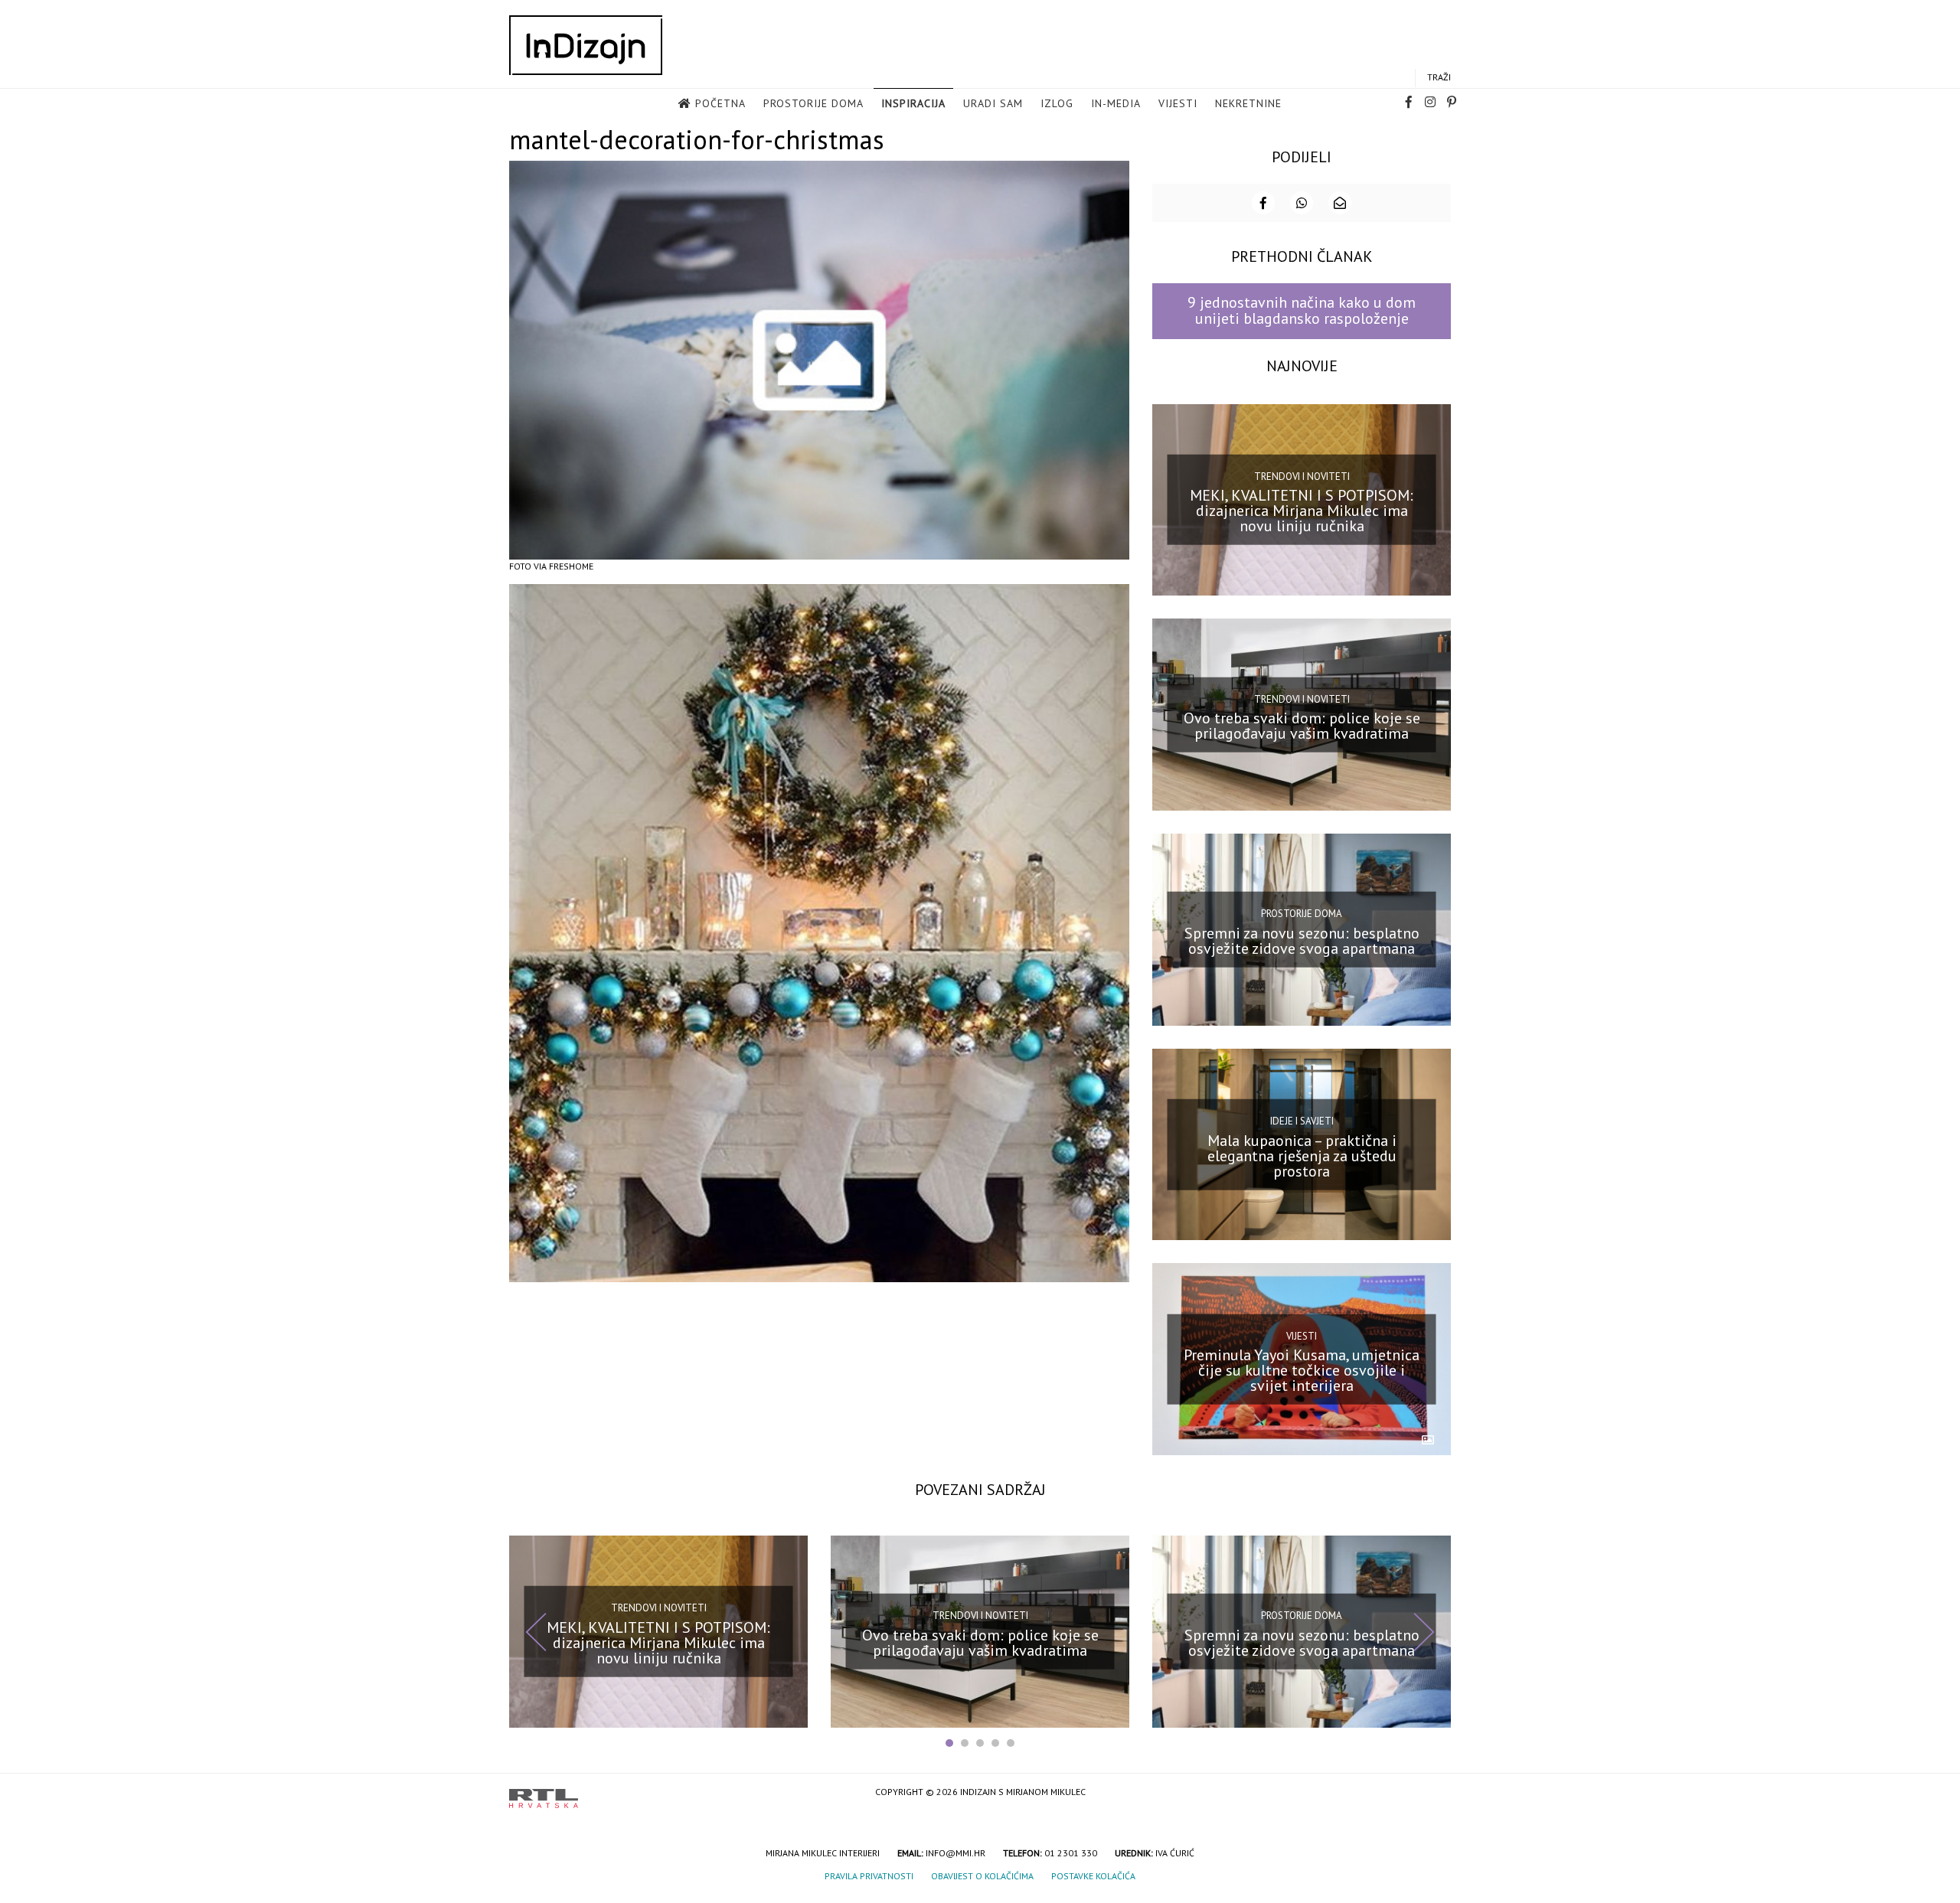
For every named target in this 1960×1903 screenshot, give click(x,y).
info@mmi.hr (955, 1853)
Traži (1439, 77)
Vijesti (1178, 103)
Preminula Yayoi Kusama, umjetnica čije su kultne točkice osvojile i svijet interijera (1302, 1370)
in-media (1116, 103)
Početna (720, 103)
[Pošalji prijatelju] (1340, 203)
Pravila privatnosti (869, 1876)
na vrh (1436, 1793)
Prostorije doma (813, 103)
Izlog (1057, 103)
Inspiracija (913, 103)
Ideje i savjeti (1302, 1121)
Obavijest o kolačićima (982, 1876)
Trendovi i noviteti (1302, 477)
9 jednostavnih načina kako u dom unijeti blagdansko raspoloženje (1302, 310)
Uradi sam (993, 103)
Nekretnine (1248, 103)
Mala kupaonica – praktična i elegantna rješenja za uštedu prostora (1302, 1155)
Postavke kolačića (1093, 1876)
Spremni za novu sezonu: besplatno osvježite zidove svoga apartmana (1302, 941)
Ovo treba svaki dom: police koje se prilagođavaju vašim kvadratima (1302, 726)
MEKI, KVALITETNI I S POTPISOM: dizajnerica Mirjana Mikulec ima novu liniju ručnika (1302, 511)
